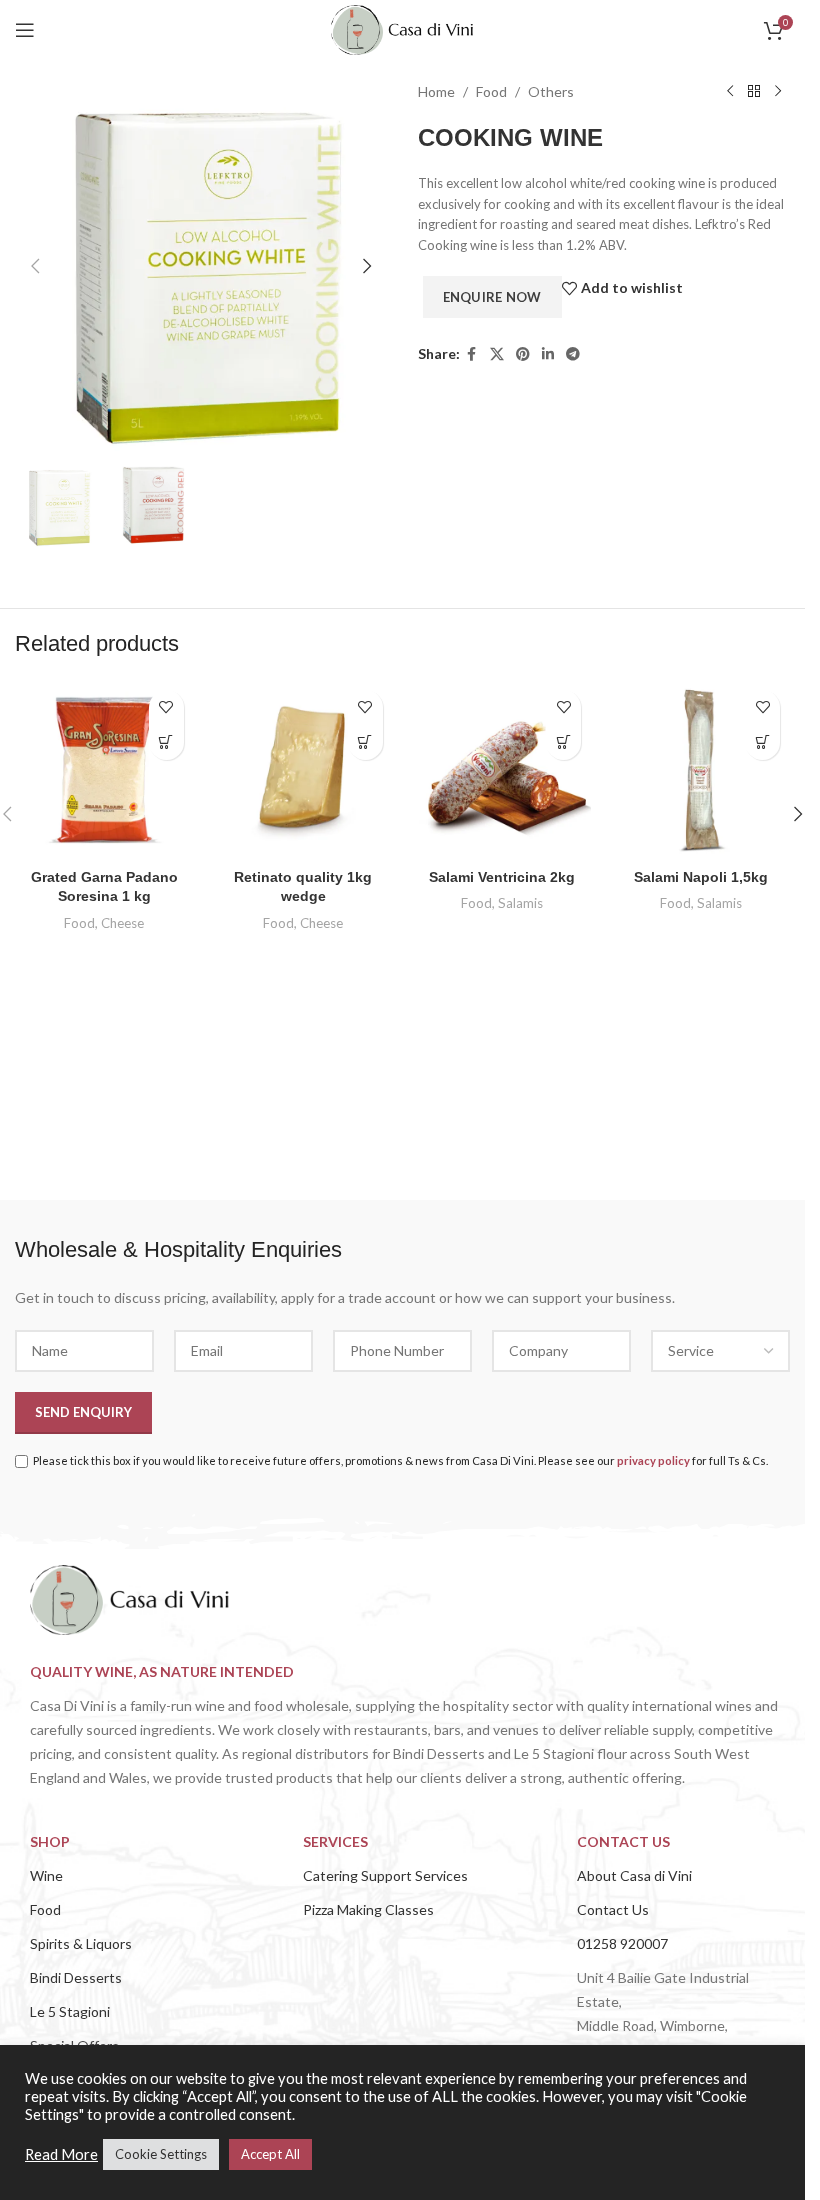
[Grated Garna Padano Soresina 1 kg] (104, 769)
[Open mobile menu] (25, 30)
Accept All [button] (270, 2154)
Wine (46, 1875)
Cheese (122, 923)
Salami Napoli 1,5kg (701, 877)
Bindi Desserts (76, 1977)
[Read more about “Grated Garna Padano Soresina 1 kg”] (166, 742)
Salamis (520, 903)
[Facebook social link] (472, 354)
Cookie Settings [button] (161, 2154)
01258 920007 (622, 1943)
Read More (61, 2154)
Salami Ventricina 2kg (502, 877)
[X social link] (497, 354)
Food (491, 91)
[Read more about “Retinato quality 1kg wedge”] (365, 742)
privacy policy (653, 1460)
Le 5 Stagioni (70, 2011)
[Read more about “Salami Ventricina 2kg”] (563, 742)
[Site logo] (402, 28)
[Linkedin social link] (548, 354)
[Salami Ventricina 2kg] (502, 769)
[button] (35, 266)
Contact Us (613, 1909)
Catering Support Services (385, 1875)
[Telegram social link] (573, 354)
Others (551, 91)
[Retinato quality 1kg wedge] (303, 769)
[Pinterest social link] (523, 354)
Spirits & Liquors (81, 1943)
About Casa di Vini (634, 1875)
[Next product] (778, 92)
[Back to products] (754, 92)
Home (436, 91)
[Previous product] (730, 92)
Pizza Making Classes (368, 1909)
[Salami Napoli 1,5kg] (700, 769)
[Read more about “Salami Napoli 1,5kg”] (762, 742)
